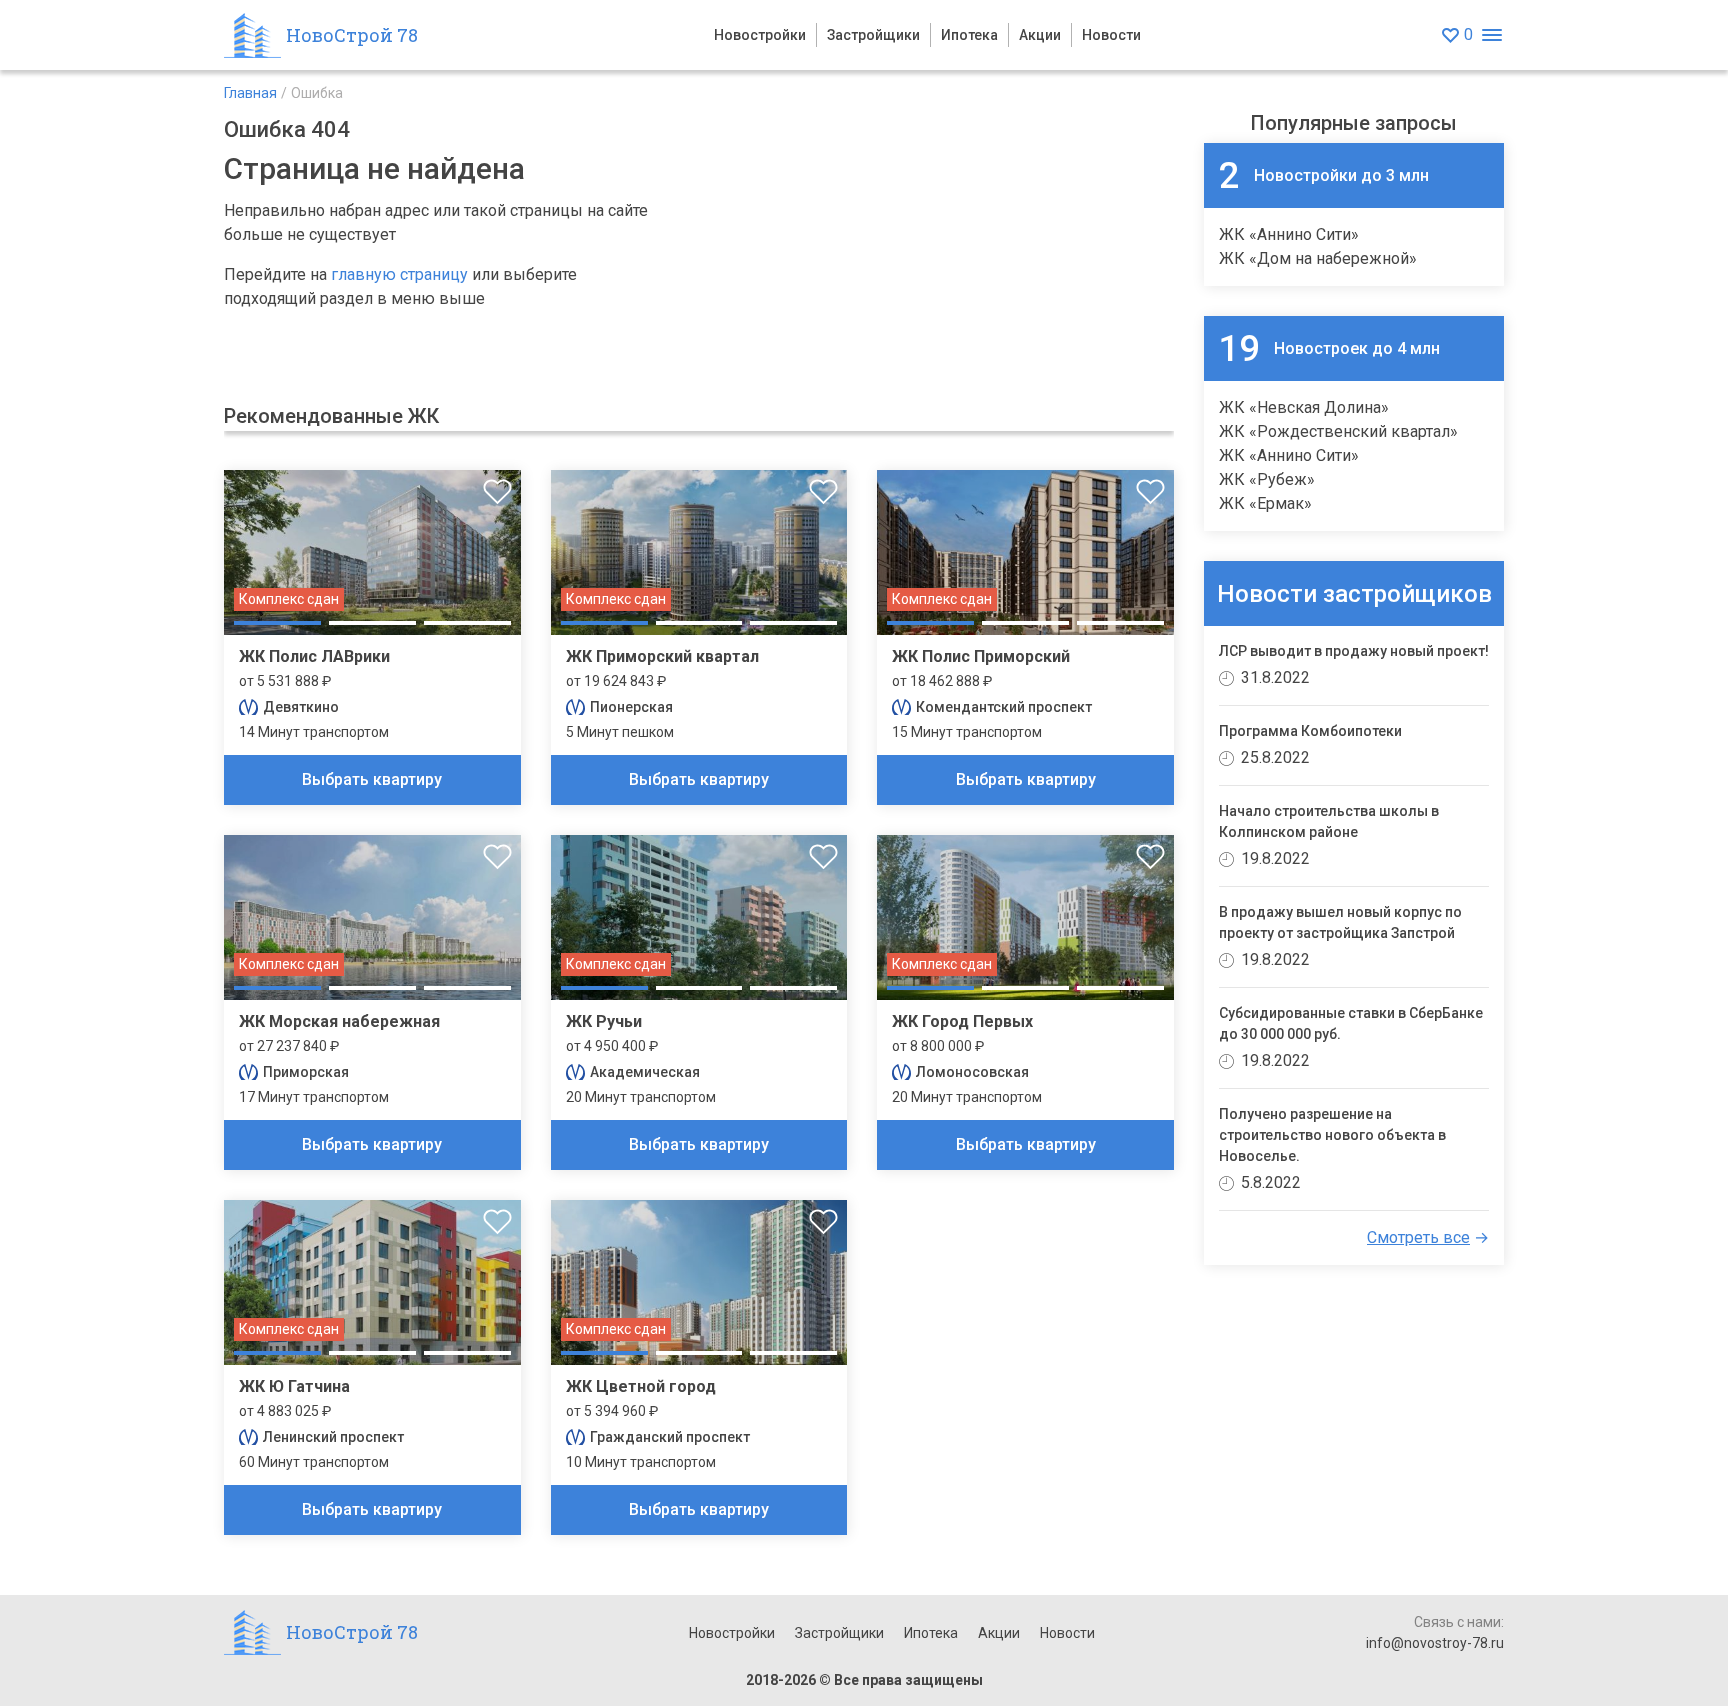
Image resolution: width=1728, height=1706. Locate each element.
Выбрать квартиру (372, 779)
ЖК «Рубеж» (1267, 479)
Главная (250, 93)
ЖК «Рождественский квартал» (1338, 431)
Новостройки (760, 35)
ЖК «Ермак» (1265, 503)
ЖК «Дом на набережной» (1318, 258)
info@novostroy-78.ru (1435, 1643)
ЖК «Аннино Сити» (1289, 234)
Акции (1040, 35)
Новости (1111, 35)
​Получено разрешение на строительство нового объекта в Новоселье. (1332, 1135)
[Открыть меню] (1491, 35)
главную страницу (399, 274)
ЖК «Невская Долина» (1304, 407)
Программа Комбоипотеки (1310, 731)
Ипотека (969, 35)
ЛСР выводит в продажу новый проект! (1354, 651)
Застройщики (873, 35)
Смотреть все (1418, 1237)
